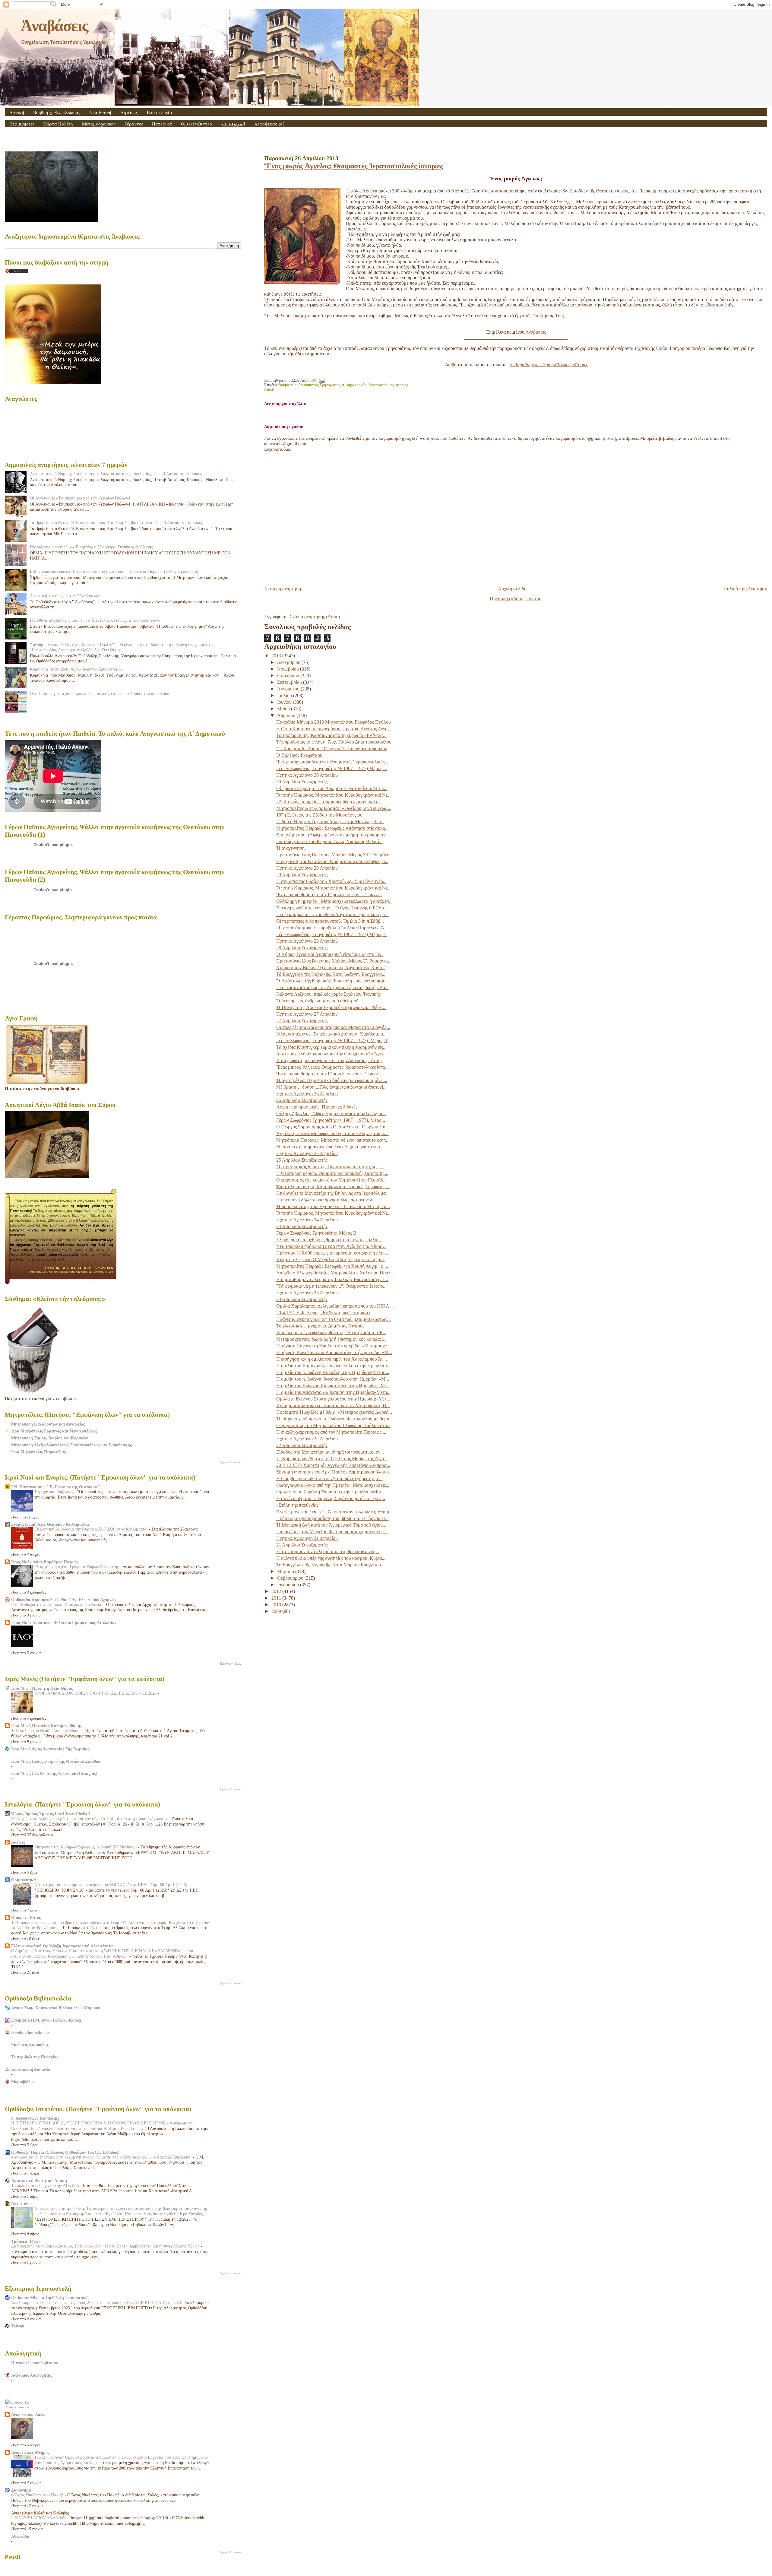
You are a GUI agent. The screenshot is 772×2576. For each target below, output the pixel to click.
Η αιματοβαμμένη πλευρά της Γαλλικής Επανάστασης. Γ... (332, 1279)
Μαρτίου (286, 1571)
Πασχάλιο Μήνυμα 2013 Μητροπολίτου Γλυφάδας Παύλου (334, 722)
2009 (277, 1611)
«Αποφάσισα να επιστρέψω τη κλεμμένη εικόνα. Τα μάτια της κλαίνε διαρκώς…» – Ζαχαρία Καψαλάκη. (102, 2157)
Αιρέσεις (129, 112)
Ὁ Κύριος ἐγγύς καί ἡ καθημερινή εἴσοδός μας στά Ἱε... (330, 954)
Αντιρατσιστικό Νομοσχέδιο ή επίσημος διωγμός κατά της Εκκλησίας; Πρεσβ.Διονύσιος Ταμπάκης (116, 474)
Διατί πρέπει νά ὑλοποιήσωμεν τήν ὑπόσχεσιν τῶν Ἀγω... (331, 1054)
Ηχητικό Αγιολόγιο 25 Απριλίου (307, 1153)
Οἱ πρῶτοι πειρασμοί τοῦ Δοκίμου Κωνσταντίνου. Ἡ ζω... (332, 788)
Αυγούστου (289, 689)
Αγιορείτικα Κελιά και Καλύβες (40, 2513)
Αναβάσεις (536, 332)
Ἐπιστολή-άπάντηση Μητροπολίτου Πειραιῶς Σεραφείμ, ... (333, 1186)
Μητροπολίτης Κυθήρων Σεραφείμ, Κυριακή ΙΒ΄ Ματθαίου (86, 1847)
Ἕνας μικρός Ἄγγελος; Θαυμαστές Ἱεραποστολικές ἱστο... (332, 1067)
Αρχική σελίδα (512, 589)
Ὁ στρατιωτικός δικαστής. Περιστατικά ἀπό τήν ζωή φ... (330, 1167)
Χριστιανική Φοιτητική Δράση (39, 2181)
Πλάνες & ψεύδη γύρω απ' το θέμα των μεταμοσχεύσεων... (334, 1319)
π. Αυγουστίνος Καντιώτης (35, 2118)
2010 (277, 1605)
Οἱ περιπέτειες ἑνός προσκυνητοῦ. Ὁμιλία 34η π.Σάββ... (330, 921)
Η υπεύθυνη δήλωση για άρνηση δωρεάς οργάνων (325, 1200)
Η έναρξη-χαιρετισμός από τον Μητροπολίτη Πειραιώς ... (331, 1432)
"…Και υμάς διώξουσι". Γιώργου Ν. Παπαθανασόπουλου (332, 749)
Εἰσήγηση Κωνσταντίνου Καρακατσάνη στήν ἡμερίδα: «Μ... (334, 1352)
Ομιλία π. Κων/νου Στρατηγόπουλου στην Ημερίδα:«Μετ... (333, 1399)
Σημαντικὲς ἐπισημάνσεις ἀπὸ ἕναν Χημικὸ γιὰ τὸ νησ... (330, 1147)
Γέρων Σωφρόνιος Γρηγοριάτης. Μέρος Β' (317, 1233)
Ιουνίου (285, 702)
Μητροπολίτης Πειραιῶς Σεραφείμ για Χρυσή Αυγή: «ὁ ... (332, 1266)
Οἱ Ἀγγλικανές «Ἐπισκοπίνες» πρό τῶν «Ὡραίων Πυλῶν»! (80, 498)
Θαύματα (286, 385)
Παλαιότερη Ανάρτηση (745, 589)
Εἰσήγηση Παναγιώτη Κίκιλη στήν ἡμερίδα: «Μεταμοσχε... (333, 1346)
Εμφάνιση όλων (231, 1462)
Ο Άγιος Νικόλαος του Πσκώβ (38, 2495)
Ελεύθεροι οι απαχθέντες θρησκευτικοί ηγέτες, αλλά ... (329, 1240)
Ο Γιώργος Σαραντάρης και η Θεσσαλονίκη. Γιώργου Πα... (333, 1127)
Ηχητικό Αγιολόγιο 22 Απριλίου (307, 1439)
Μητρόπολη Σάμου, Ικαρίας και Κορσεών (49, 1438)
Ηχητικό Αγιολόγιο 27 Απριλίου (307, 1014)
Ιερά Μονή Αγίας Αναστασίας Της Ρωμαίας (50, 1749)
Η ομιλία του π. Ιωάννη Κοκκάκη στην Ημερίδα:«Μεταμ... (333, 1372)
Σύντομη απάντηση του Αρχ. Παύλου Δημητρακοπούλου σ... (334, 1472)
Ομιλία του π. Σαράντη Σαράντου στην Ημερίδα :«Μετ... (331, 1492)
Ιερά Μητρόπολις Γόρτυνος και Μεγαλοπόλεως (54, 1431)
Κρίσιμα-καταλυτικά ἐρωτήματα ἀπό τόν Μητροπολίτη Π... (333, 1405)
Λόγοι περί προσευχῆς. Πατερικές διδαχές (317, 1107)
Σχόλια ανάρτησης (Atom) (315, 617)
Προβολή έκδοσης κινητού (516, 599)
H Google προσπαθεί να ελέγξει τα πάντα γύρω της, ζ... (329, 1478)
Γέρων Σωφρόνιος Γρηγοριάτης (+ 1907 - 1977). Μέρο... (331, 1120)
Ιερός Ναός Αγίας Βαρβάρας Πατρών (45, 1562)
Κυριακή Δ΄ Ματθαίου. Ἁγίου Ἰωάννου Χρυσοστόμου (76, 669)
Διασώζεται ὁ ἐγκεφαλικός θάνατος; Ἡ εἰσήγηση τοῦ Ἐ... (331, 1332)
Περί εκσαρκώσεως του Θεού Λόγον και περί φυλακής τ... (332, 914)
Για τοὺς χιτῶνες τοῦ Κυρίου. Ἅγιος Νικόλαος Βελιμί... (329, 841)
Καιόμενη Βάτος (26, 1918)
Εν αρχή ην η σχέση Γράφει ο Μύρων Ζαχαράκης (77, 1567)
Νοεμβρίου (289, 669)
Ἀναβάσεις (54, 26)
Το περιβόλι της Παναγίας (35, 2057)
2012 (277, 1591)
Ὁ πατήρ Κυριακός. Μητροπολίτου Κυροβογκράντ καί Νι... (333, 795)
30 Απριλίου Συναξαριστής (302, 782)
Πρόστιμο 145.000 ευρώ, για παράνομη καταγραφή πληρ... (333, 1253)
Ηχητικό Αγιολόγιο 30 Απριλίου (307, 775)
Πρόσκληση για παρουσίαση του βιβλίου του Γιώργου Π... (332, 1518)
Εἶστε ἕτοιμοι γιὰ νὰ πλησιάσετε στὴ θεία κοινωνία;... (328, 1551)
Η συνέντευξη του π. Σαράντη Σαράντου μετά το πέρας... (331, 1498)
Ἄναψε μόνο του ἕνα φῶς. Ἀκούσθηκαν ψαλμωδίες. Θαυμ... (335, 1512)
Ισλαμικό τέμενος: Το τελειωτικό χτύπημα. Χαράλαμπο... (331, 1034)
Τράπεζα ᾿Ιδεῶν (26, 2241)
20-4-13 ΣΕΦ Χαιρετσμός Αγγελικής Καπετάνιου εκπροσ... (333, 1465)
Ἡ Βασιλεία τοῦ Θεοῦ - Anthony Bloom (46, 1731)
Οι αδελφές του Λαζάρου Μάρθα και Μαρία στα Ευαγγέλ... (333, 1027)
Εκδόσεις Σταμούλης (30, 2045)
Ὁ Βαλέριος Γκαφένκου (299, 755)
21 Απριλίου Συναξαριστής (302, 1545)
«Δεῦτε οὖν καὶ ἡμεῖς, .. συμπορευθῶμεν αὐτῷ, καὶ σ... (329, 802)
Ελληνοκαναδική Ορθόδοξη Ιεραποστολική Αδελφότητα (62, 1946)
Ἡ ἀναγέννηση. (291, 848)
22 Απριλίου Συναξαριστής (302, 1445)
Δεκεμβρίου (289, 662)
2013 (277, 656)
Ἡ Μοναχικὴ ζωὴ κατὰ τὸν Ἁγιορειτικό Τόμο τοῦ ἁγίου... (331, 1525)
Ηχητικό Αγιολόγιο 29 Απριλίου (307, 868)
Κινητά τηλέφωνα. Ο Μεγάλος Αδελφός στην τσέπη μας (330, 1259)
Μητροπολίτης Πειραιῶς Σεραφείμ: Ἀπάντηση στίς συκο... (332, 828)
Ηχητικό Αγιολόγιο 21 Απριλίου (307, 1538)
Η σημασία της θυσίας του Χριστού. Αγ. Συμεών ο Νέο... (331, 881)
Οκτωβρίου (289, 676)
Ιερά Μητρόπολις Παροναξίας (38, 1452)
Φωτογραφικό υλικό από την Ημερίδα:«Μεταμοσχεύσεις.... (333, 1485)
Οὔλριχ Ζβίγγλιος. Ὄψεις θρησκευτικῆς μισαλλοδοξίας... (331, 1114)
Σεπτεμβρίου (290, 682)
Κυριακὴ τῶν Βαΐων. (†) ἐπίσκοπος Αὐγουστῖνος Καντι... (331, 968)
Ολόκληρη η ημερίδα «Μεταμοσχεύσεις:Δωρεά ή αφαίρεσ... (334, 901)
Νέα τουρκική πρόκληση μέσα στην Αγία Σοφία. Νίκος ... (331, 1246)
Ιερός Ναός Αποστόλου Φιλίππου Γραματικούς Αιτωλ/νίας (64, 1623)
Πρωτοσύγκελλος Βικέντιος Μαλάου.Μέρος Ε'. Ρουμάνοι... (334, 961)
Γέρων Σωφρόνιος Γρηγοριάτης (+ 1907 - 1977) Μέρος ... (332, 768)
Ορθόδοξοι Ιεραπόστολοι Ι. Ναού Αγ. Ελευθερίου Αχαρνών (64, 1600)
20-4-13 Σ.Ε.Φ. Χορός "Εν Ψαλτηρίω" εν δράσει (323, 1313)
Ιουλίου (285, 695)
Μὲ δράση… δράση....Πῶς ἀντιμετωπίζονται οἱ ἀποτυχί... (331, 1087)
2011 (277, 1598)
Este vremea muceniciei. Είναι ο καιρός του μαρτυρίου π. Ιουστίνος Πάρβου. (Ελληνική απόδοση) (115, 571)
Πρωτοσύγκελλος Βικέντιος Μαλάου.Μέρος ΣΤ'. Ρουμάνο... (335, 855)
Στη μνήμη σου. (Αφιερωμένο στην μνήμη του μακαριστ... (332, 835)
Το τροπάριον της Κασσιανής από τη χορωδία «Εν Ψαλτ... (331, 735)
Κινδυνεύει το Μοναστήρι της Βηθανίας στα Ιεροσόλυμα (331, 1193)
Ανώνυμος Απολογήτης (32, 2375)
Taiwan (18, 2326)
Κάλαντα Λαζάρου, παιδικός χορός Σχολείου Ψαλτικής (328, 994)
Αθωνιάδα (20, 2536)
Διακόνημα (21, 2490)
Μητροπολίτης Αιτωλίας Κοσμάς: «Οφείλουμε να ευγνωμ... (334, 808)
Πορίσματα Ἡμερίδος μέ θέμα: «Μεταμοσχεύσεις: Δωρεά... (334, 1412)
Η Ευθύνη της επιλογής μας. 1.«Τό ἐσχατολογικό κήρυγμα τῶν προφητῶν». (95, 620)
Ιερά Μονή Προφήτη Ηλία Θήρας (42, 1688)
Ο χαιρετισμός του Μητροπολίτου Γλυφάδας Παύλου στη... (333, 1425)
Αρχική (17, 112)
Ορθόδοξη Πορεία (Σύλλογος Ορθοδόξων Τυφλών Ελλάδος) (65, 2152)
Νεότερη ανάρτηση (283, 589)
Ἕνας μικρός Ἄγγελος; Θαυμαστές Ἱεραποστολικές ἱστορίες (354, 166)
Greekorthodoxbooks (30, 2032)
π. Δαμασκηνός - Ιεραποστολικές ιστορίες (375, 385)
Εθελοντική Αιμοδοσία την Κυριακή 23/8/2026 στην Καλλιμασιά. (92, 1529)
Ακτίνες (18, 1842)
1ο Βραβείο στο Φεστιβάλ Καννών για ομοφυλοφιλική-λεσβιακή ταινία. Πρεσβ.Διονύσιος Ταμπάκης (116, 522)
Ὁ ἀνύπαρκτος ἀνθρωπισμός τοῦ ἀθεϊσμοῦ (317, 1001)
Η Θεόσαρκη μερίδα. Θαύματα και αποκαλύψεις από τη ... (332, 1173)
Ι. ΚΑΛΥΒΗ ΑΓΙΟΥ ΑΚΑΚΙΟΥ (39, 2518)
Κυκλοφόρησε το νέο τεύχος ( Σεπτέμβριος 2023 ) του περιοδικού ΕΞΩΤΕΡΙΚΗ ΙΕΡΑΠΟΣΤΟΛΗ (97, 2303)
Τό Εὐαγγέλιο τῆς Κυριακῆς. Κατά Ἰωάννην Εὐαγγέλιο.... (331, 974)
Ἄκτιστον (19, 2203)
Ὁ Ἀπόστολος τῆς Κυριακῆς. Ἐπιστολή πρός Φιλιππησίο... (333, 981)
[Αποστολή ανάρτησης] (321, 380)
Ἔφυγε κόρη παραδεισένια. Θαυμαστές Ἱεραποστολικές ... (333, 762)
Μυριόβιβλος (23, 2082)
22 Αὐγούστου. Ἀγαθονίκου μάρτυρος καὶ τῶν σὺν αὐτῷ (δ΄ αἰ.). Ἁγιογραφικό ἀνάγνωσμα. (90, 1819)
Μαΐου (284, 709)
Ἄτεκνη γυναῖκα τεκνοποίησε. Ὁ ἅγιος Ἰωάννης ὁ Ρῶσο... (332, 908)
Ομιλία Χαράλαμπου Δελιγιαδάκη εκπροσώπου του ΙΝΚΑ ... (335, 1306)
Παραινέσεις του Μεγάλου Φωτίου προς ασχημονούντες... (332, 1532)
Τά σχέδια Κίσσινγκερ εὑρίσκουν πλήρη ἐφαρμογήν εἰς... (331, 1047)
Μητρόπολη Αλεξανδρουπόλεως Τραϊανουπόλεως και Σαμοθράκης (71, 1445)
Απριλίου (287, 715)
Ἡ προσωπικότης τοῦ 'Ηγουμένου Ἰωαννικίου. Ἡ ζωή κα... (333, 1206)
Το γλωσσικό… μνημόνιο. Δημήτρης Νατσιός (320, 1326)
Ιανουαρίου (289, 1585)
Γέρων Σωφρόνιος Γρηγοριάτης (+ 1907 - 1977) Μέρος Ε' (332, 934)
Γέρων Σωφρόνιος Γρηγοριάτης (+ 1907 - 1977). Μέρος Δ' (332, 1041)
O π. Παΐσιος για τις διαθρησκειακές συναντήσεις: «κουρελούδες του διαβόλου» (100, 693)
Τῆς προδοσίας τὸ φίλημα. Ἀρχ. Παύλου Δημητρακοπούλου (334, 742)
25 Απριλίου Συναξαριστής (302, 1160)
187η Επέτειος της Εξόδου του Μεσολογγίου (319, 815)
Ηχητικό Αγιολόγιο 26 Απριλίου (307, 1094)
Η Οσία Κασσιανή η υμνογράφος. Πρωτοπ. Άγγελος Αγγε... (334, 729)
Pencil (269, 389)
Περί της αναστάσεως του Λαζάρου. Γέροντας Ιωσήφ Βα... (332, 987)
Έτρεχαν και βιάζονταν (54, 1492)
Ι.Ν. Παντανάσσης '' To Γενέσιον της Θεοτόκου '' (56, 1487)
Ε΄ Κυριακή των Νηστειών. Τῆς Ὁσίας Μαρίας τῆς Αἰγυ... (332, 1459)
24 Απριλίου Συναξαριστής (302, 1226)
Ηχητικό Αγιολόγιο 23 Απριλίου (307, 1293)
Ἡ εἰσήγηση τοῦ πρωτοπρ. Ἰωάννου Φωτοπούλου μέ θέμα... (335, 1419)
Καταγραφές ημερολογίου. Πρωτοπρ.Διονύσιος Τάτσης (329, 1060)
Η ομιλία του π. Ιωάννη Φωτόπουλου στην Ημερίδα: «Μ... (333, 1379)
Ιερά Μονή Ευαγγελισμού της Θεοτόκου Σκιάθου (56, 1761)
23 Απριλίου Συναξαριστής (302, 1299)
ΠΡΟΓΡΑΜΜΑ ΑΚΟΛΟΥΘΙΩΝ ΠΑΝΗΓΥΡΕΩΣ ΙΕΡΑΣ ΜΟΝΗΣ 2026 (96, 1693)
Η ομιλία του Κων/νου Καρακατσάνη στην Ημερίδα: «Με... (333, 1386)
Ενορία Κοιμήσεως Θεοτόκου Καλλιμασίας (50, 1524)
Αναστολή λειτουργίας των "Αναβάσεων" (65, 596)
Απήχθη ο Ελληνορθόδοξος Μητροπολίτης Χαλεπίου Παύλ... (335, 1273)
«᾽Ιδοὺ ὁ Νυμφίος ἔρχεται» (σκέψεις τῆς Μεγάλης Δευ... (330, 822)
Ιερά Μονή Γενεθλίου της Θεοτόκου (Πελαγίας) (54, 1773)
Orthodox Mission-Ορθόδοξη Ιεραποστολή (50, 2298)
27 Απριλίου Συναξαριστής (302, 1021)
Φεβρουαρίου (291, 1578)
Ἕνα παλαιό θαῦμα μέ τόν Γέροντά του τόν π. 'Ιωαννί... (329, 895)
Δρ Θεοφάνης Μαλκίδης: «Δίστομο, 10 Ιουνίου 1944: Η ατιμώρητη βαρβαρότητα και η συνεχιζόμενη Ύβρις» (106, 2246)
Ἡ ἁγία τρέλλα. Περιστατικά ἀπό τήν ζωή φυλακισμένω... (332, 1080)
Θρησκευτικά (24, 1880)
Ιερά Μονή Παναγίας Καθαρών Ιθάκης (47, 1726)
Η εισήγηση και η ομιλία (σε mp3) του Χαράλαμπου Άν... (332, 1359)
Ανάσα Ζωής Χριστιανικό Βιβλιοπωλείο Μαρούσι (56, 2008)
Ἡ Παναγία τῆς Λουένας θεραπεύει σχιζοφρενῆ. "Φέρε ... (331, 1007)
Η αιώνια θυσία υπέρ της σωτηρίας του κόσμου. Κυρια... (331, 1558)
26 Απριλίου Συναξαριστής (302, 1100)
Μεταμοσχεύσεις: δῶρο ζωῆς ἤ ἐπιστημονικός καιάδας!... (331, 1339)
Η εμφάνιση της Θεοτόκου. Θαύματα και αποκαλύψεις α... (332, 861)
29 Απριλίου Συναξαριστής (302, 875)
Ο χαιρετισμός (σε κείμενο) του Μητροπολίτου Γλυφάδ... (331, 1180)
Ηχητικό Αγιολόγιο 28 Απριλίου (307, 941)
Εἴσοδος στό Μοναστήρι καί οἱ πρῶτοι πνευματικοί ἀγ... (330, 1452)
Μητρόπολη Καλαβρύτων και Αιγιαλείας (48, 1424)
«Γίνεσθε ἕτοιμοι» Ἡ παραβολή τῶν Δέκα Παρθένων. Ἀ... (332, 928)
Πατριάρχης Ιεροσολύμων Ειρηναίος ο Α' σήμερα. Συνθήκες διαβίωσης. (92, 547)
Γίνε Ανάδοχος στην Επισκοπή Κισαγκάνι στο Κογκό (57, 1605)
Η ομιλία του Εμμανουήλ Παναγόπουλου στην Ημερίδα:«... (334, 1366)
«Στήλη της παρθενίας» (298, 1505)
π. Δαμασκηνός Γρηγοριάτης (317, 385)
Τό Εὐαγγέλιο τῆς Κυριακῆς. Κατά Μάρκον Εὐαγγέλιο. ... (332, 1565)
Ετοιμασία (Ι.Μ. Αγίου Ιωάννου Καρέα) (47, 2020)
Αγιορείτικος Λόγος (29, 2415)
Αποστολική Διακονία (31, 2069)
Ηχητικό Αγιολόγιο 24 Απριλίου (307, 1220)
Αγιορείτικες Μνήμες (30, 2452)
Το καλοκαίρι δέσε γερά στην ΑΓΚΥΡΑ (46, 2186)
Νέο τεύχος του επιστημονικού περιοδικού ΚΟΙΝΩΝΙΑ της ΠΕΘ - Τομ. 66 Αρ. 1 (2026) (111, 1885)
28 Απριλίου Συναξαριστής (302, 948)
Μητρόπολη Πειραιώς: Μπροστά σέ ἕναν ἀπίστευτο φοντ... (333, 1140)
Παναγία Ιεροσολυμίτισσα (35, 2363)
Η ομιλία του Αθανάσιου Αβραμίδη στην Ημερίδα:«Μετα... (333, 1392)
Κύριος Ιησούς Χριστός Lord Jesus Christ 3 (51, 1814)
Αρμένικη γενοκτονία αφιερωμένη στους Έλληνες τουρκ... (332, 1133)
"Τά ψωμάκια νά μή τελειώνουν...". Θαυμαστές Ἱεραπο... (331, 1286)
